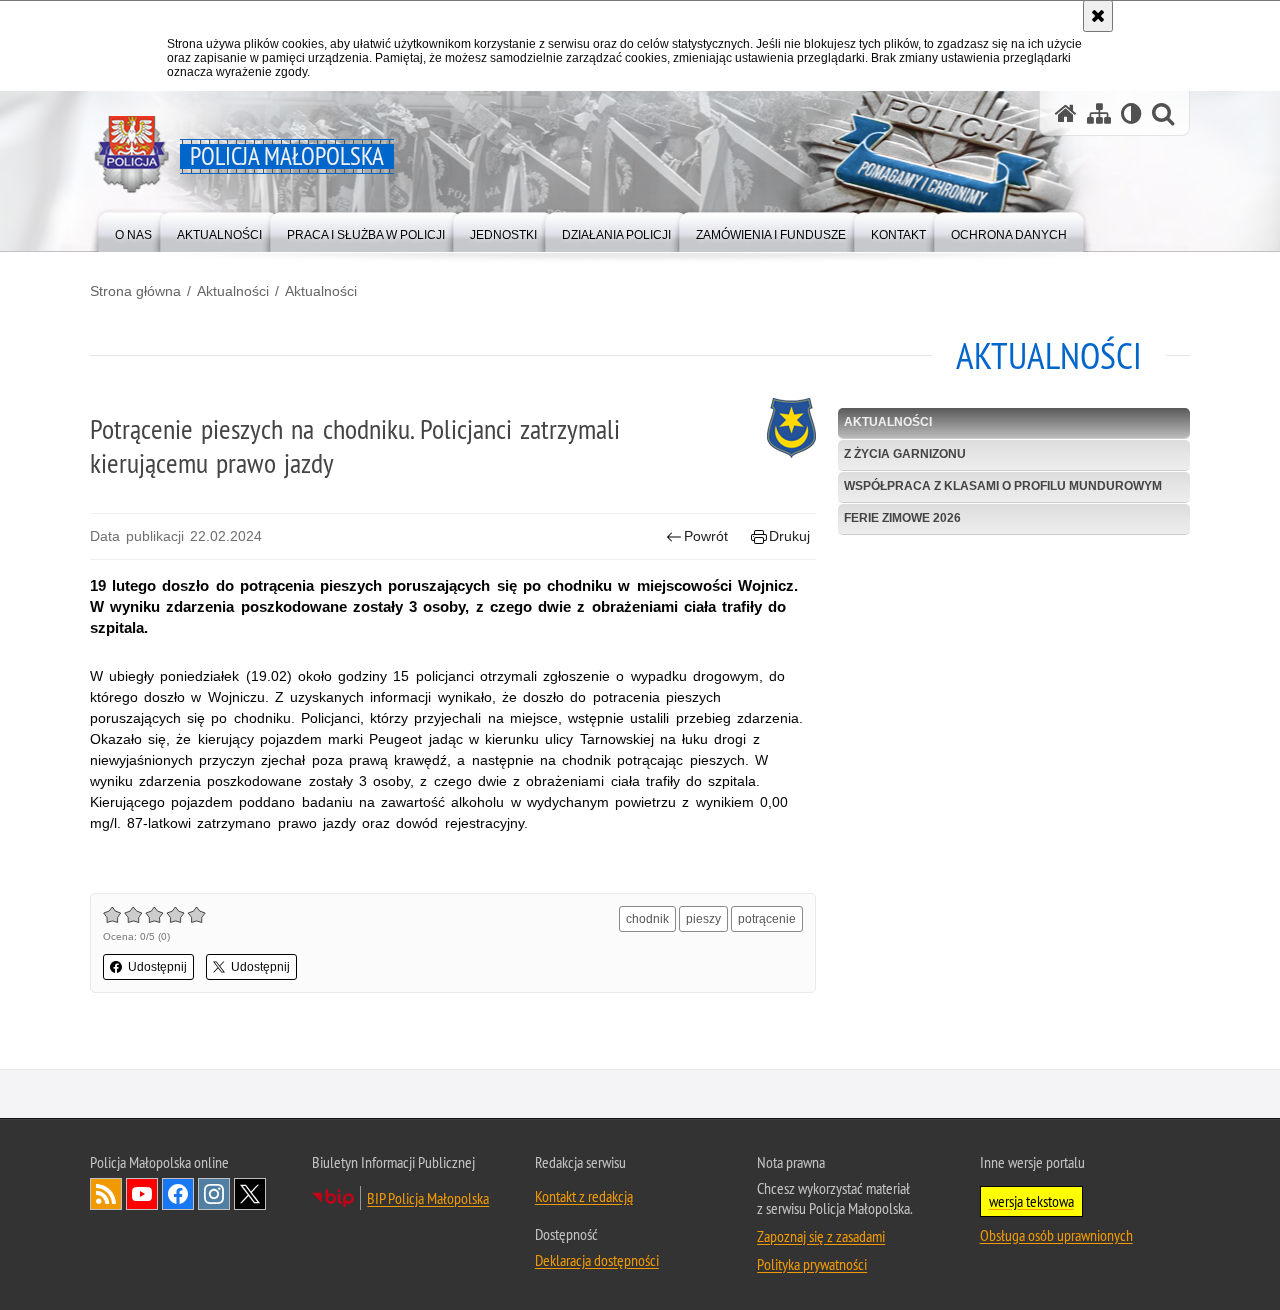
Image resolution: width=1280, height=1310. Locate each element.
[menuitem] (133, 230)
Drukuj (789, 536)
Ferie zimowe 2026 (902, 518)
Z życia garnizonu (905, 454)
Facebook (178, 1194)
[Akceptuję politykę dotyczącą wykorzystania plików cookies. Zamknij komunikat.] (1098, 16)
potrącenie (767, 919)
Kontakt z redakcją (584, 1196)
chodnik (647, 919)
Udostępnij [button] (157, 967)
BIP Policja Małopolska (428, 1198)
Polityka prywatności (812, 1264)
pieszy (703, 919)
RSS (106, 1194)
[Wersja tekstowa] (1131, 113)
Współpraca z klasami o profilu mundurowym (1003, 486)
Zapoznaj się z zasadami (821, 1236)
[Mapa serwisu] (1099, 113)
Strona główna (135, 291)
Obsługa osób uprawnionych (1056, 1235)
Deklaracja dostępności (597, 1260)
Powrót (706, 536)
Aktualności (233, 291)
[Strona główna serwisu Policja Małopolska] (1066, 113)
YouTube (142, 1194)
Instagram (214, 1194)
